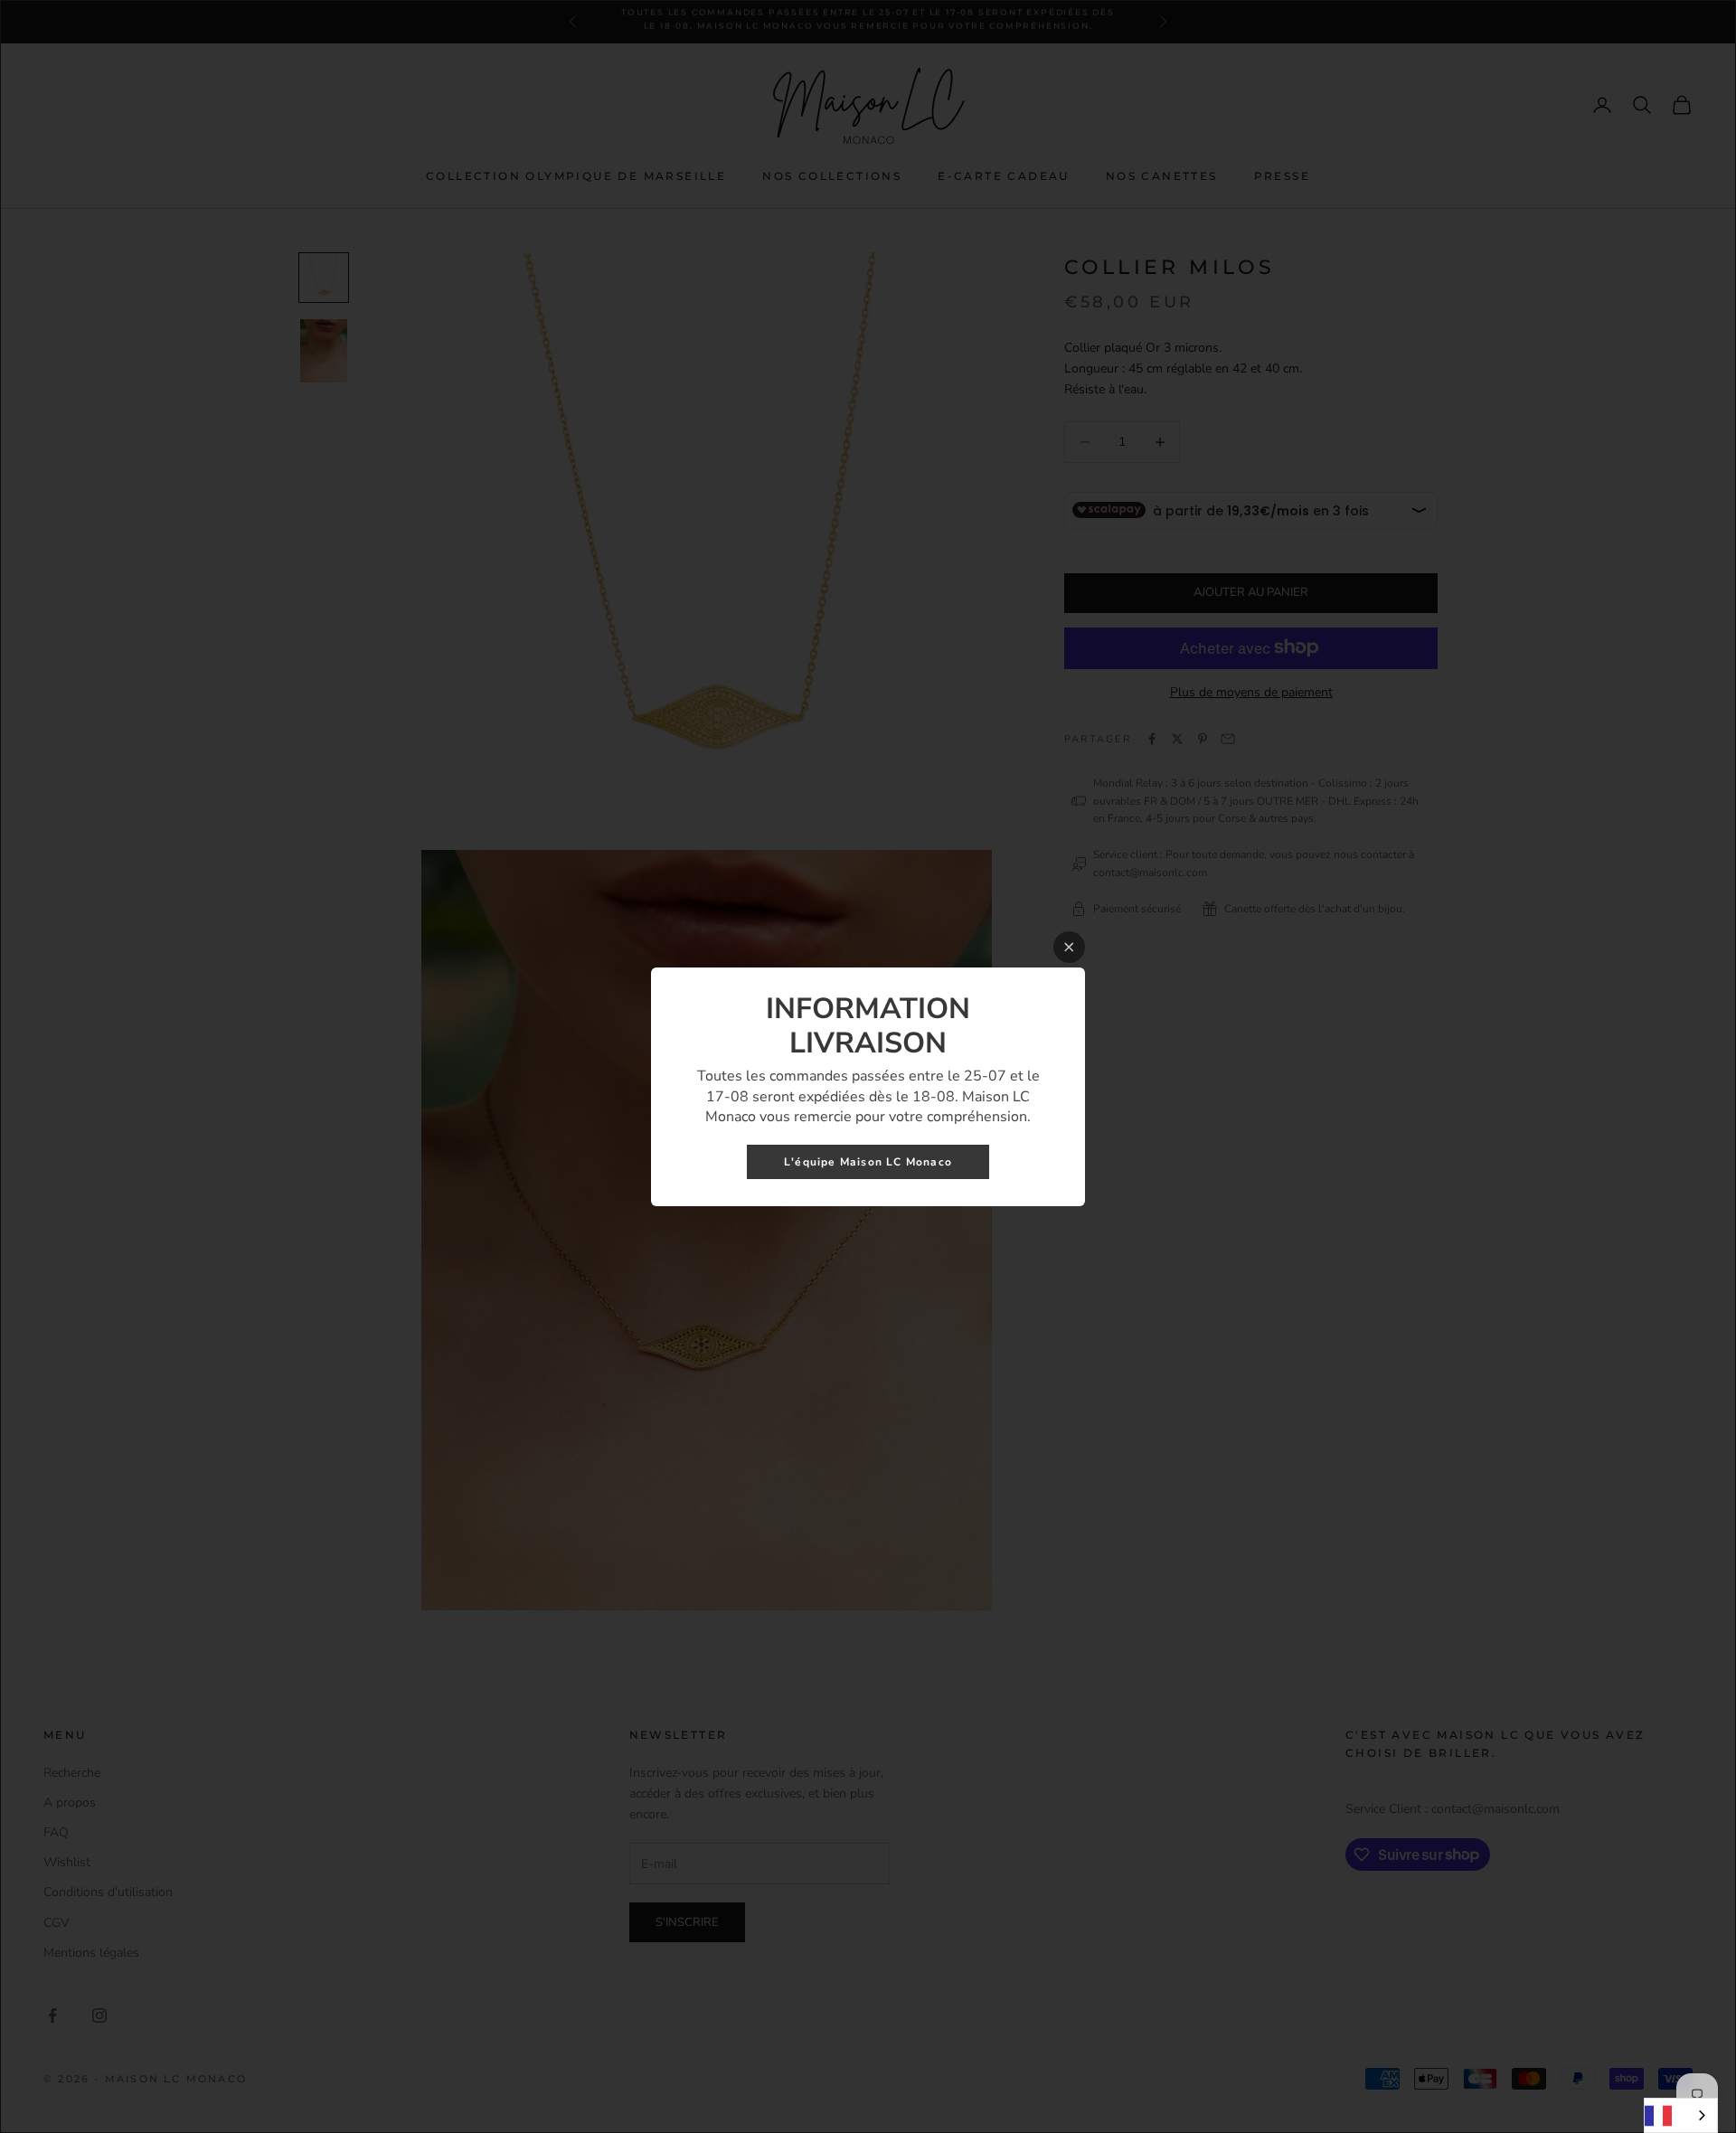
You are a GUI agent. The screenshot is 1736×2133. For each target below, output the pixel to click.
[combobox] (1681, 2115)
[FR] (1681, 2115)
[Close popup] (1069, 947)
